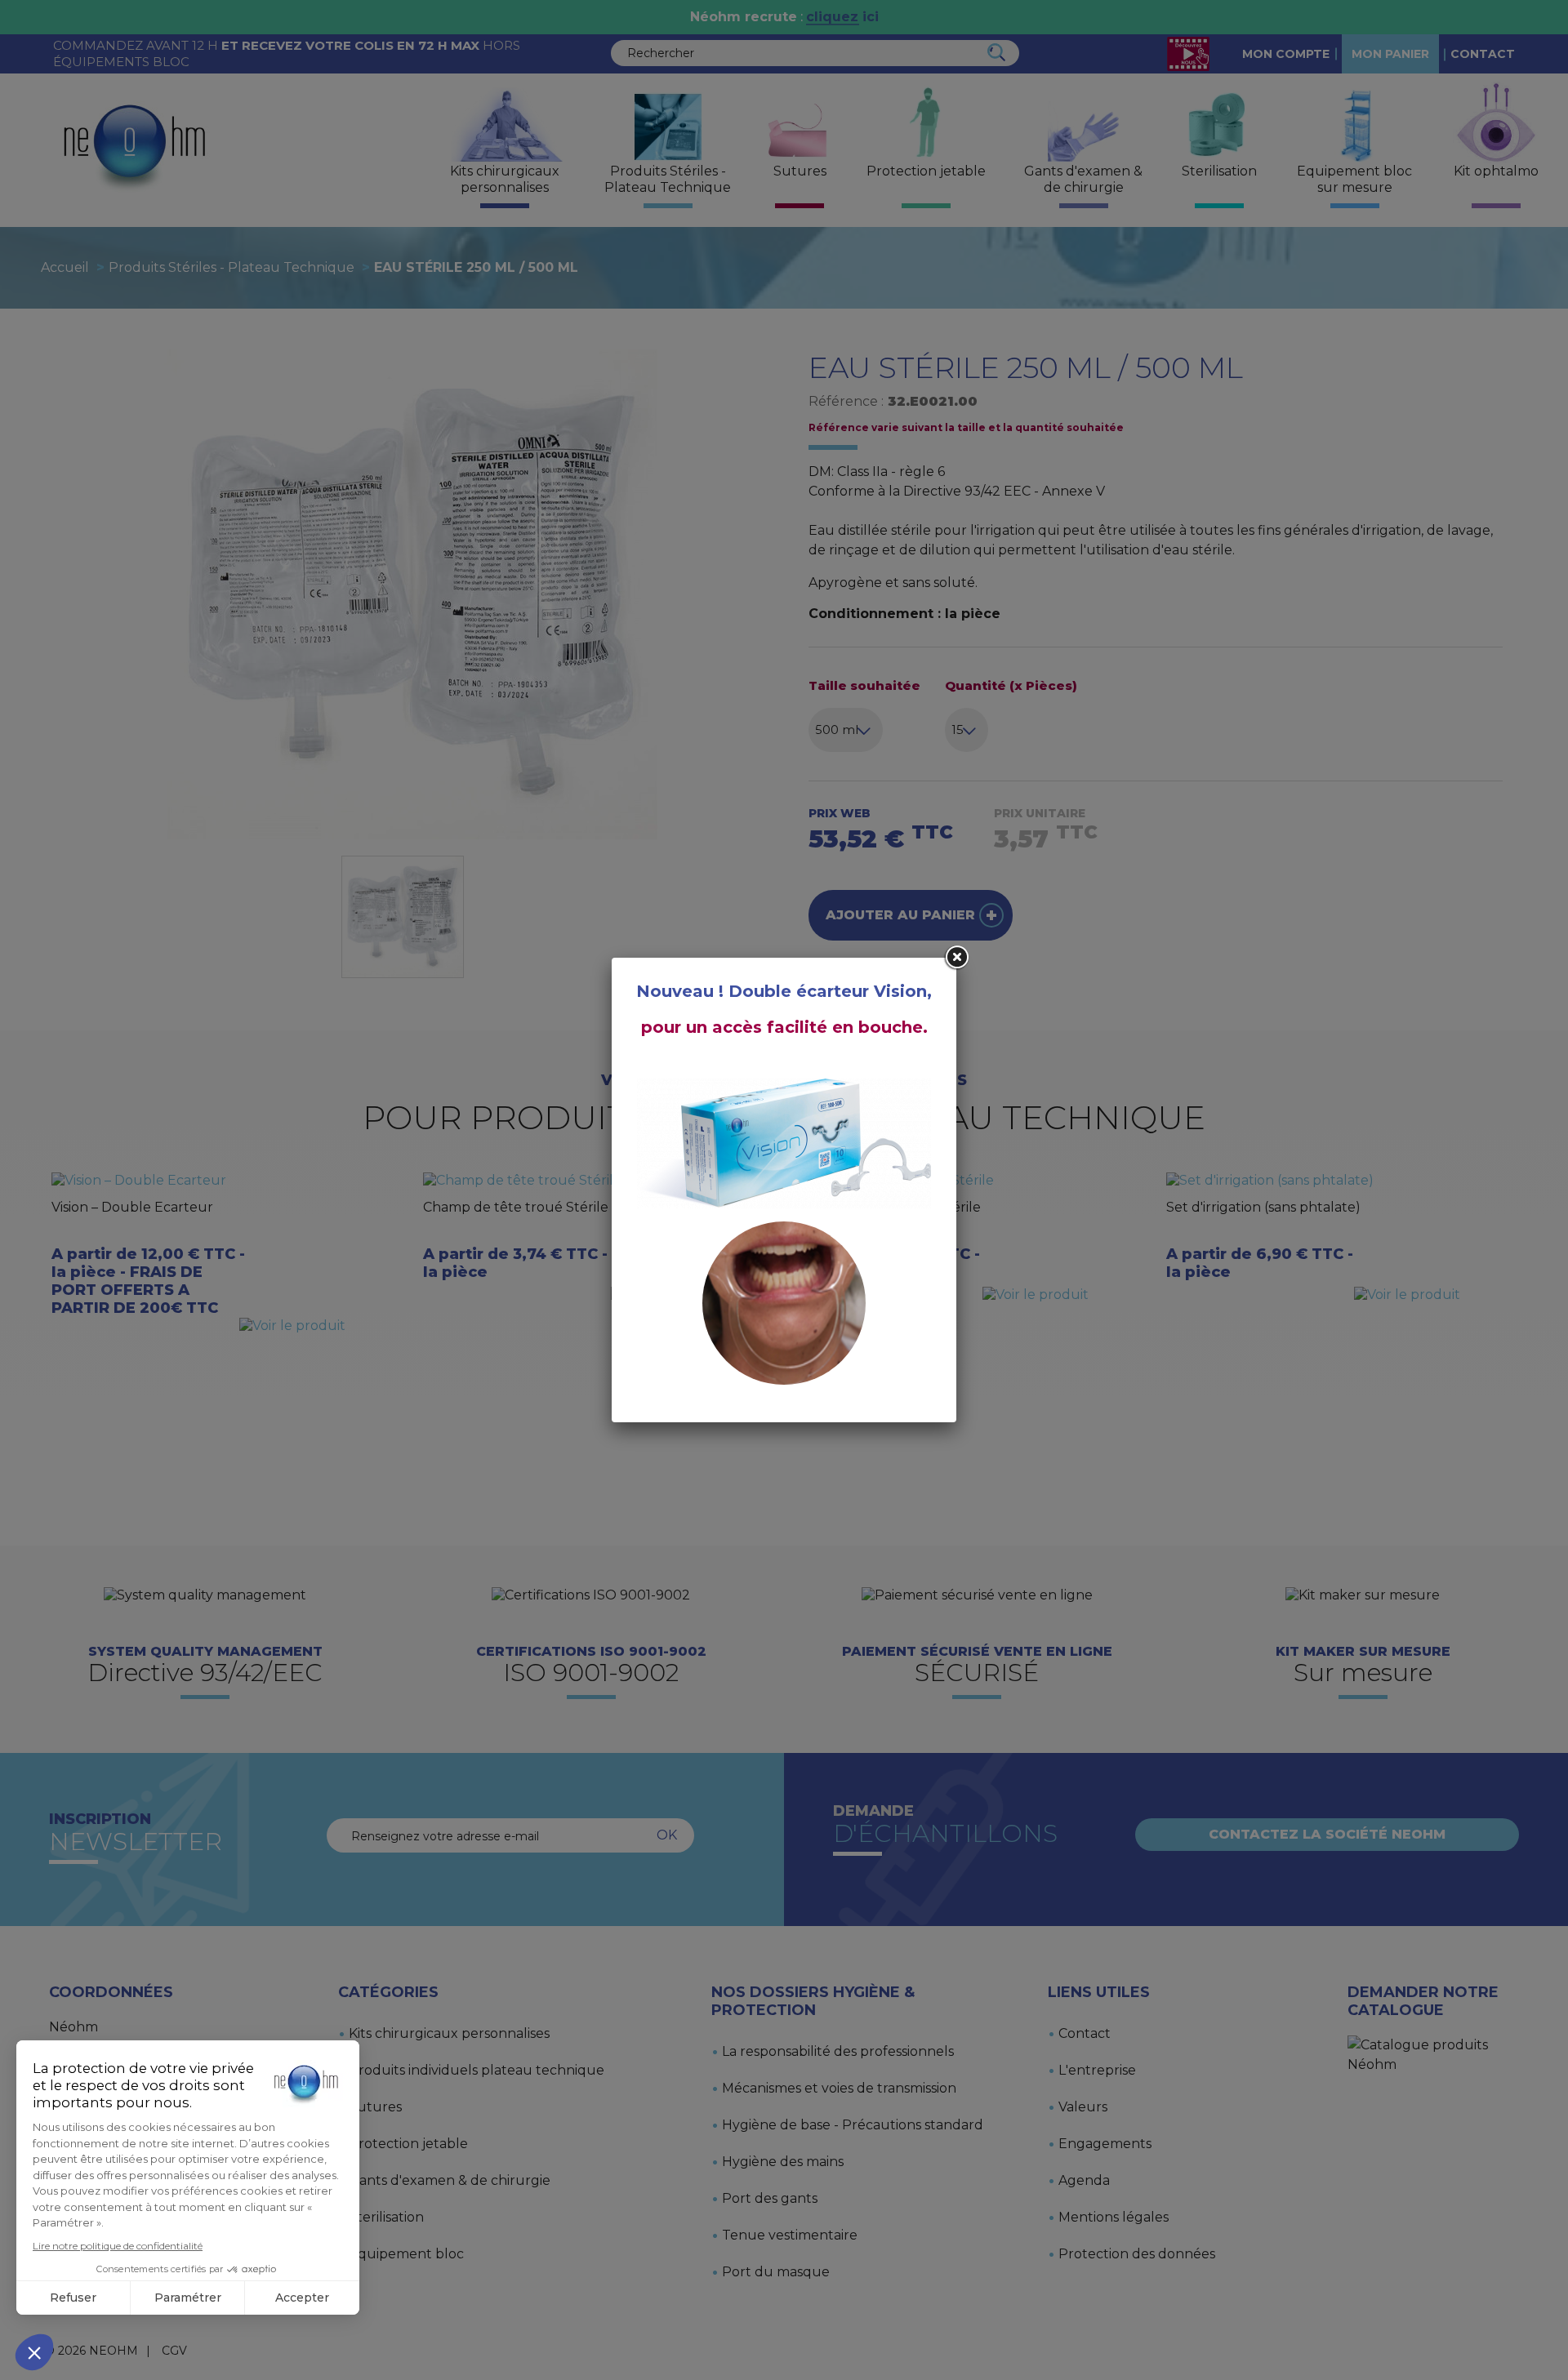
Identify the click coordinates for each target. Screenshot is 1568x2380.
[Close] (956, 958)
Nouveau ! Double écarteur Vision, (784, 991)
